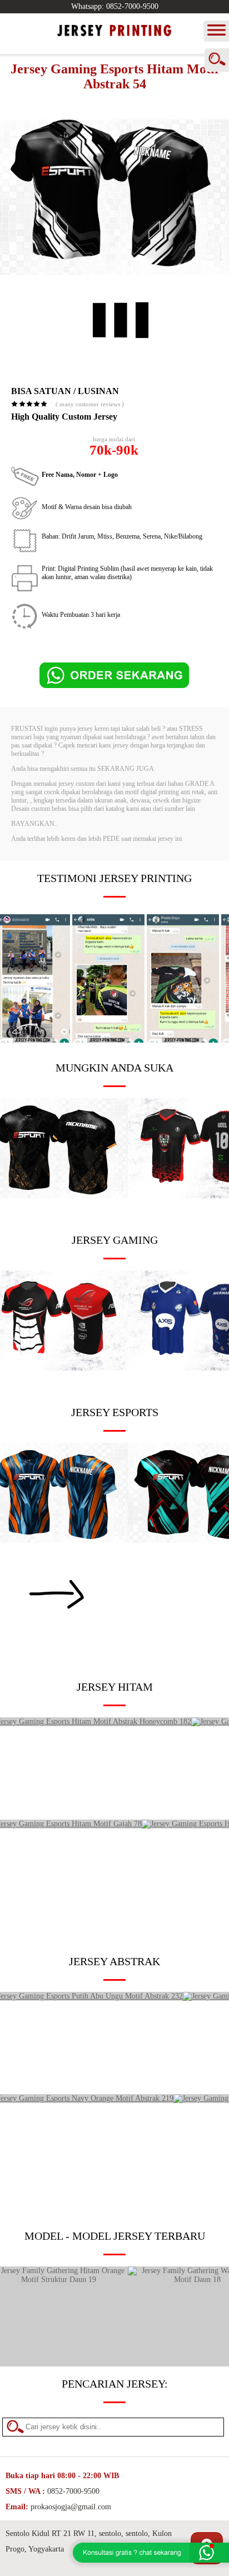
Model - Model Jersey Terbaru (115, 2236)
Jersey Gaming (115, 1240)
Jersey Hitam (115, 1687)
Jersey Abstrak (114, 1961)
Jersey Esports (115, 1412)
